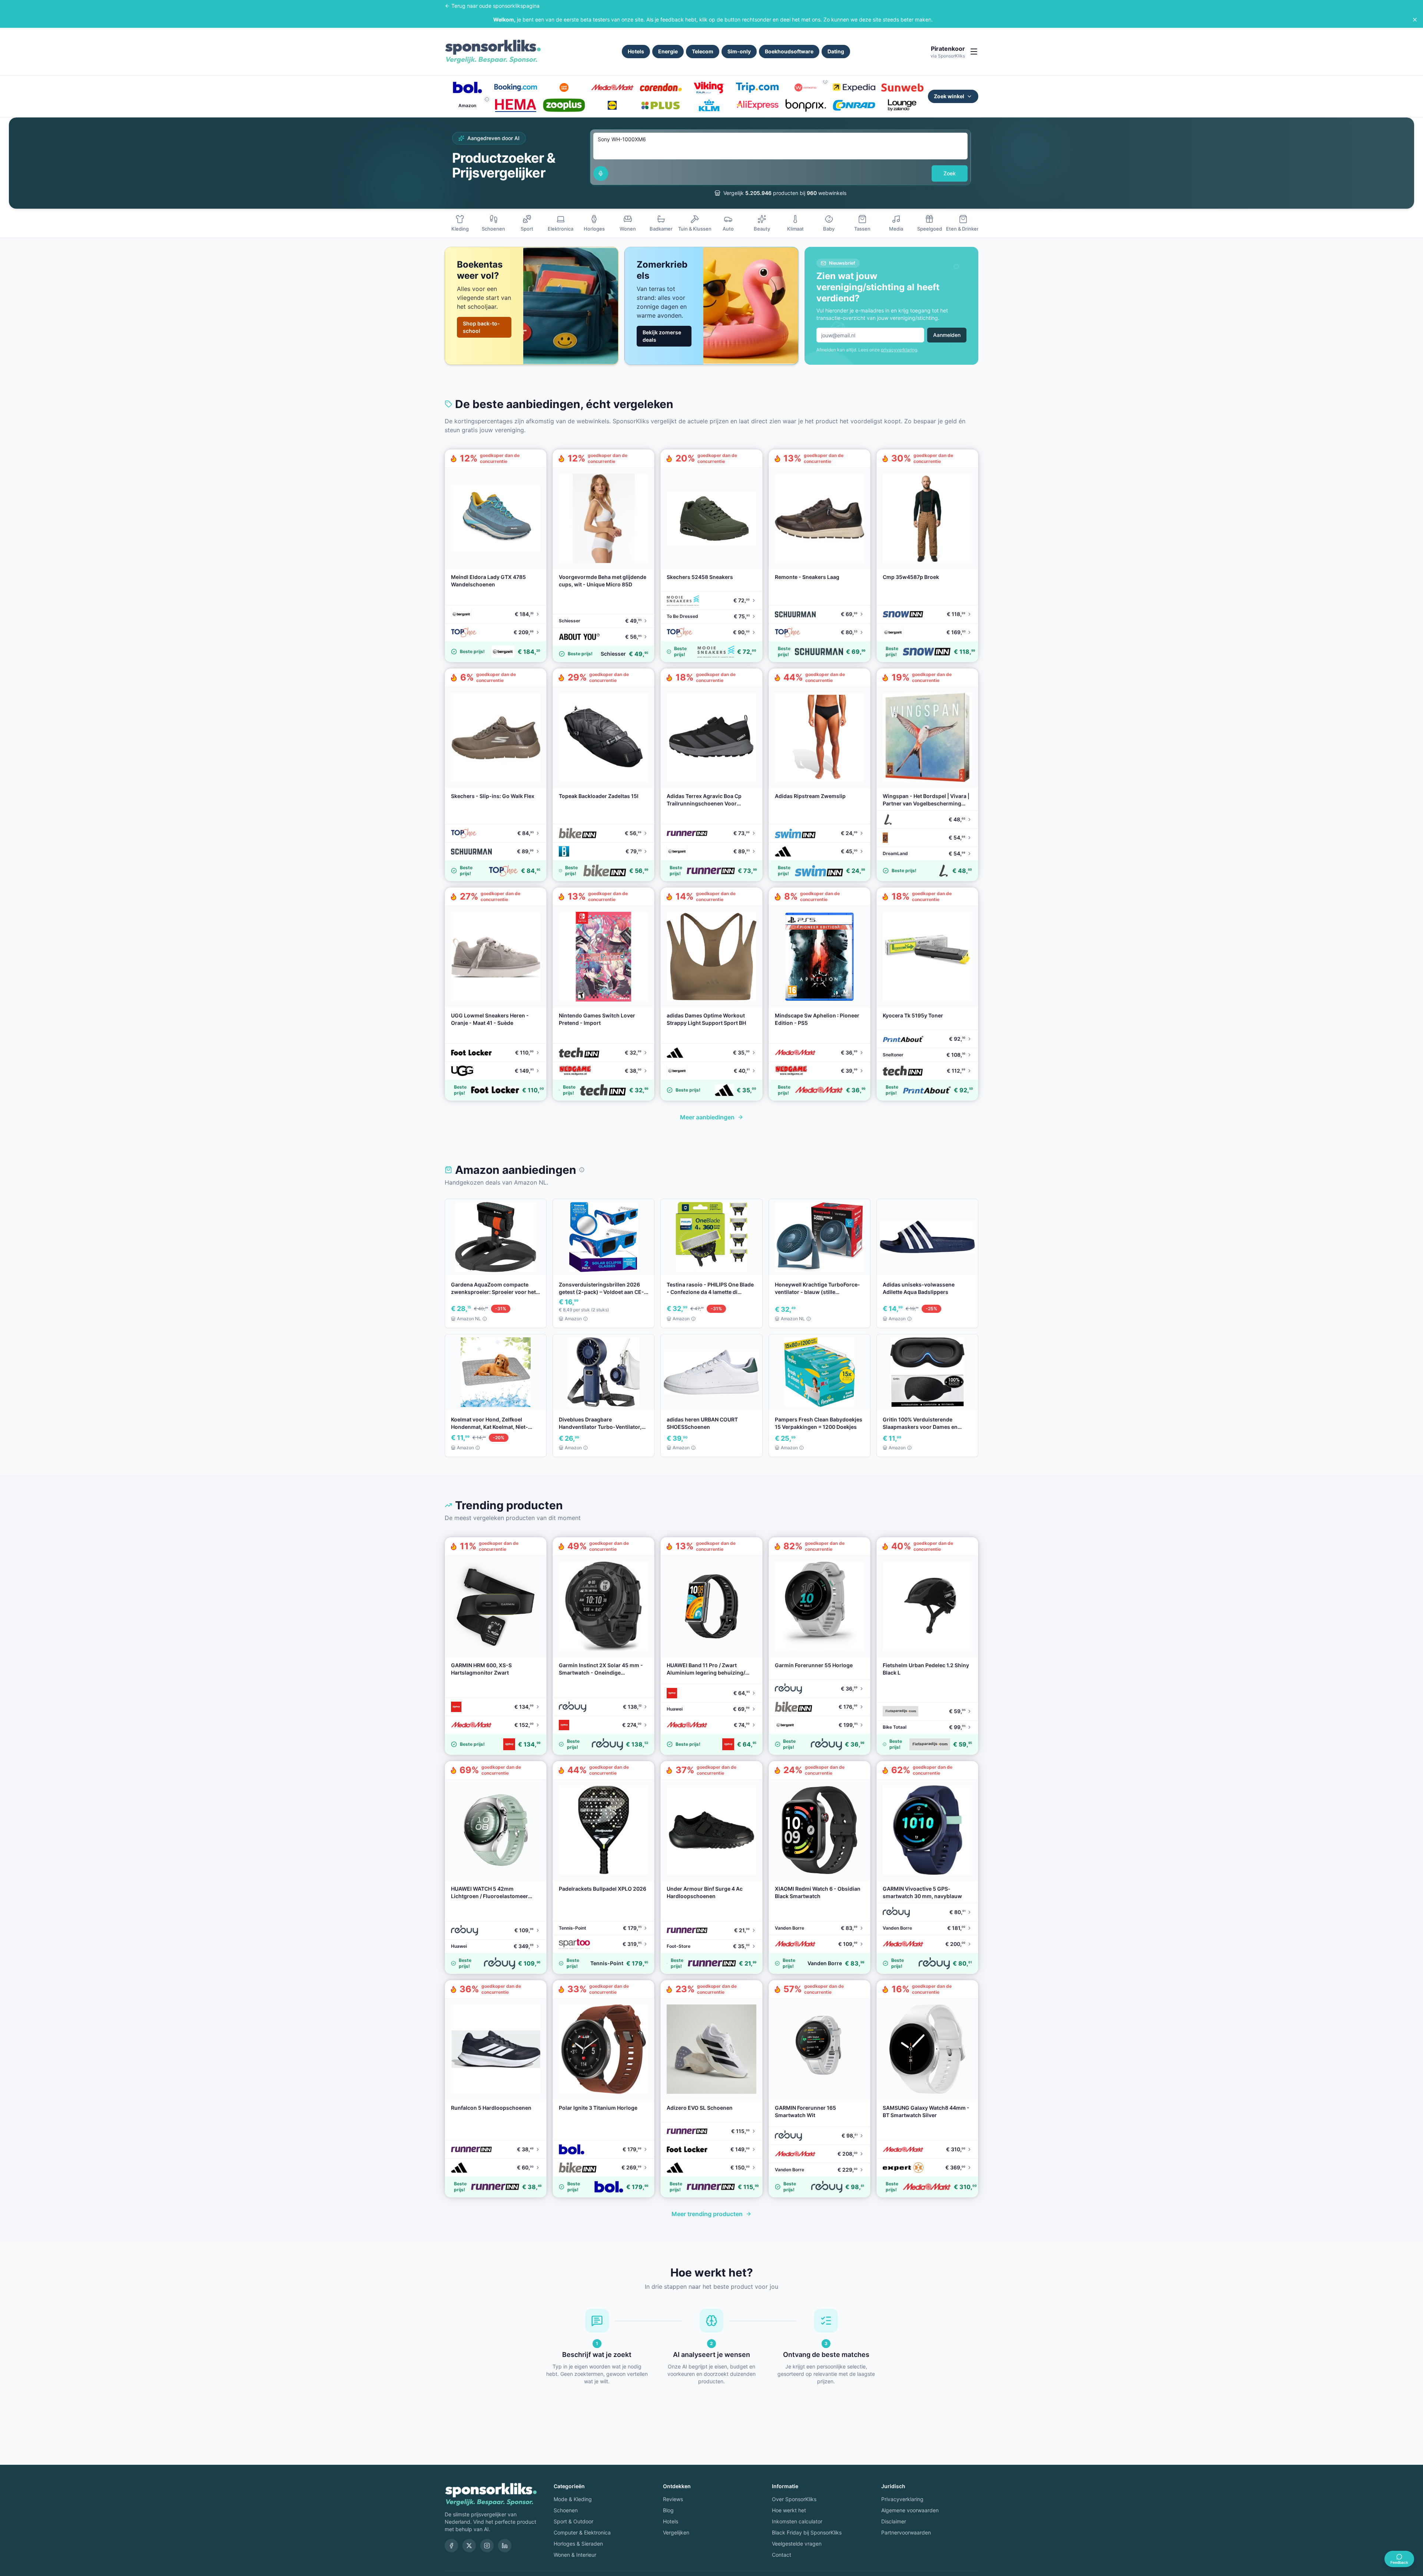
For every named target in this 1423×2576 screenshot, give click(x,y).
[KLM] (709, 105)
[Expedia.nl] (854, 87)
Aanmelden (947, 335)
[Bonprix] (806, 105)
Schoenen (566, 2510)
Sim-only (739, 51)
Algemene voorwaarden (910, 2510)
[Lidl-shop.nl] (612, 105)
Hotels (636, 51)
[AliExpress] (757, 105)
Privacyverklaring (902, 2499)
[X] (469, 2546)
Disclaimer (894, 2521)
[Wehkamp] (806, 87)
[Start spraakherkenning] (601, 173)
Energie (668, 51)
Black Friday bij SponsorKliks (807, 2532)
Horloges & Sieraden (578, 2544)
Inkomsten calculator (797, 2521)
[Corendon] (661, 87)
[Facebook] (451, 2546)
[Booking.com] (515, 87)
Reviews (673, 2499)
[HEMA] (515, 105)
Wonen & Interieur (575, 2555)
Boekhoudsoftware (789, 51)
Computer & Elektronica (582, 2532)
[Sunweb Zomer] (902, 87)
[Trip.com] (757, 87)
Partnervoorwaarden (906, 2532)
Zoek (950, 173)
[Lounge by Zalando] (902, 105)
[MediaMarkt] (612, 87)
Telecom (703, 51)
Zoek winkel (949, 96)
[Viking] (709, 87)
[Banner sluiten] (1415, 20)
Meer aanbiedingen (707, 1117)
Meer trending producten (707, 2214)
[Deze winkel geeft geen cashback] (825, 82)
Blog (668, 2510)
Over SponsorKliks (794, 2499)
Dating (836, 51)
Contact (782, 2555)
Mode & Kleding (573, 2499)
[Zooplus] (564, 105)
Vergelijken (676, 2532)
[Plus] (661, 105)
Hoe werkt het (789, 2510)
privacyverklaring (899, 350)
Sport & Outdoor (573, 2521)
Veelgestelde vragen (797, 2544)
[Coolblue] (564, 87)
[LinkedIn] (505, 2546)
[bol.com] (467, 87)
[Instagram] (487, 2546)
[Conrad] (854, 105)
